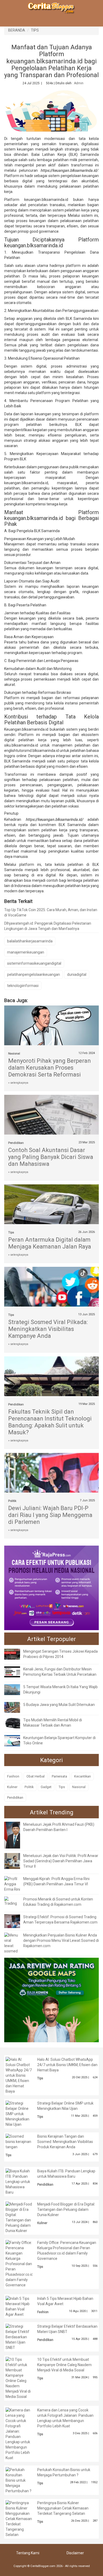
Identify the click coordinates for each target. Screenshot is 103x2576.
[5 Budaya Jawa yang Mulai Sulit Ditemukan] (16, 1707)
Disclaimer (75, 2553)
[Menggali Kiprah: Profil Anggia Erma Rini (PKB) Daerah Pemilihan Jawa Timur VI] (12, 1884)
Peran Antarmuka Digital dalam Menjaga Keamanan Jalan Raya (50, 1243)
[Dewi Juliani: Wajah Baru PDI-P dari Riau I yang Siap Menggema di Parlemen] (52, 1484)
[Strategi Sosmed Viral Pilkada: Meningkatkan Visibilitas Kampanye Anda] (52, 1296)
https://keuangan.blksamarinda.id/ (69, 170)
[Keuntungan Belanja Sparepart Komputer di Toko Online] (16, 1740)
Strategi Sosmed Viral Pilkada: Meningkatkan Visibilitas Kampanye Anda (48, 1329)
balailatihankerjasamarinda (30, 941)
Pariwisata (59, 1776)
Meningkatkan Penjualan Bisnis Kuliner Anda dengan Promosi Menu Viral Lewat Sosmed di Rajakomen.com (61, 1940)
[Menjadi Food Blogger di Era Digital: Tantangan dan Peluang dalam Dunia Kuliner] (19, 2217)
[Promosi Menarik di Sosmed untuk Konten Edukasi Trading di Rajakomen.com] (12, 1901)
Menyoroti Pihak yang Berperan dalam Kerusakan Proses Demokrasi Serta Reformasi (50, 1068)
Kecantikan (83, 1776)
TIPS (35, 30)
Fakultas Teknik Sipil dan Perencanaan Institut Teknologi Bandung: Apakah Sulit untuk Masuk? (50, 1422)
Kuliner (12, 1787)
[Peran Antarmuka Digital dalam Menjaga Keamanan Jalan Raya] (52, 1211)
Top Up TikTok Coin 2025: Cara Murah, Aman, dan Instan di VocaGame (51, 912)
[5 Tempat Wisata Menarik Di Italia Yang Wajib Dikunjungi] (16, 1689)
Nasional (14, 1054)
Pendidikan (16, 1143)
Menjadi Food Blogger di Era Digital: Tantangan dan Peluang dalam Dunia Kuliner (66, 2209)
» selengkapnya (18, 1083)
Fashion (13, 1776)
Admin (79, 83)
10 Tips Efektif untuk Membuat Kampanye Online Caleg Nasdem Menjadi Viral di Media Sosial (64, 2365)
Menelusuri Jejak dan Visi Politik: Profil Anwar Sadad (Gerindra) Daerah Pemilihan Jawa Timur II (61, 1861)
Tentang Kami (28, 2553)
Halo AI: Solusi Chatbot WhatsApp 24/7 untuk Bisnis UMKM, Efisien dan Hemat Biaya (67, 2065)
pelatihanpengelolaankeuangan (34, 974)
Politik (12, 1501)
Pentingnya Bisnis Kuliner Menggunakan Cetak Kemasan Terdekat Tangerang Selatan (63, 2508)
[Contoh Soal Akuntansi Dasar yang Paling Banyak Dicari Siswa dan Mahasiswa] (52, 1121)
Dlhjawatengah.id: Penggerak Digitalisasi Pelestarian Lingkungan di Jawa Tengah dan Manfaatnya (48, 926)
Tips (11, 1232)
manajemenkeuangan (26, 952)
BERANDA (17, 30)
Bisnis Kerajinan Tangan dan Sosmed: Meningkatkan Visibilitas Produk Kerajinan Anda (65, 2142)
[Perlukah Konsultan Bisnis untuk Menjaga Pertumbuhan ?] (19, 2480)
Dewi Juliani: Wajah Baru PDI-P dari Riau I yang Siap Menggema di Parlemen (50, 1515)
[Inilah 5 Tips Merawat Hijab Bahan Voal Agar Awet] (19, 2306)
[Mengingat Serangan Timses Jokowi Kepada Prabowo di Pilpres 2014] (16, 1654)
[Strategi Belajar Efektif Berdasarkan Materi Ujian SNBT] (19, 2337)
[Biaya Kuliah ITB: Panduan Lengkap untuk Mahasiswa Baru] (19, 2181)
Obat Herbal (36, 1776)
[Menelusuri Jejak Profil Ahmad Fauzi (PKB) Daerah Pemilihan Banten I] (16, 1835)
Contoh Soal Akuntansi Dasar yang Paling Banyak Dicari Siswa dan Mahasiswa (51, 1157)
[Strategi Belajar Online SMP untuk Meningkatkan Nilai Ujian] (19, 2113)
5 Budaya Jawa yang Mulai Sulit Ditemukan (59, 1705)
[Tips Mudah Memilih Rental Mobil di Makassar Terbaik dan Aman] (16, 1723)
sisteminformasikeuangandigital (34, 963)
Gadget (46, 1787)
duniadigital (77, 974)
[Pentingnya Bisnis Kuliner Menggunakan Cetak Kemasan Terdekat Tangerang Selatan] (19, 2518)
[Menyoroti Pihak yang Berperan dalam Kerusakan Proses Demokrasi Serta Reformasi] (52, 1027)
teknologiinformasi (23, 986)
